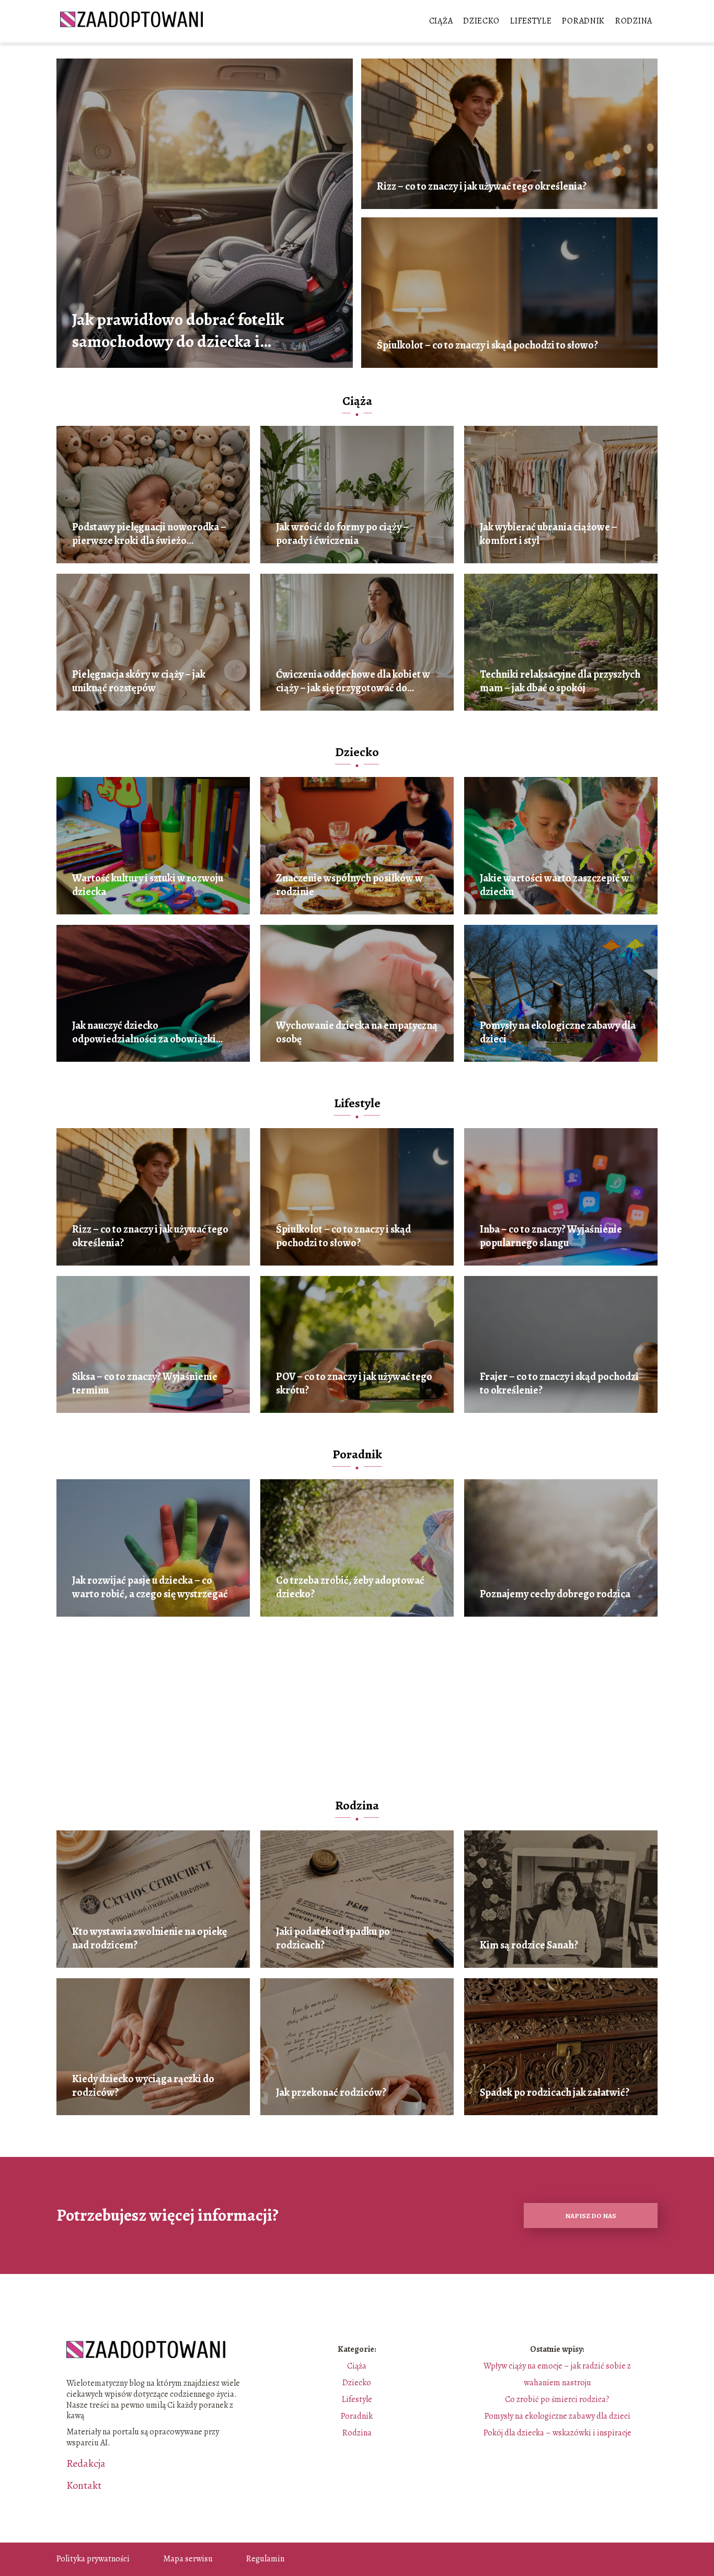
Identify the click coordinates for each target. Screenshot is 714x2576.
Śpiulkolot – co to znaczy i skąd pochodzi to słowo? (487, 345)
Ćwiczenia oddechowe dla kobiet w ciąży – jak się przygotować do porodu (353, 681)
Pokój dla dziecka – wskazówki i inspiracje (557, 2433)
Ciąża (441, 21)
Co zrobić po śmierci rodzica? (557, 2399)
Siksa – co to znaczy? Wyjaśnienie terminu (145, 1384)
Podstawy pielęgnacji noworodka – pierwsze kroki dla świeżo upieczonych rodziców (149, 534)
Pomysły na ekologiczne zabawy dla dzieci (558, 1032)
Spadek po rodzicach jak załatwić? (555, 2093)
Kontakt (84, 2486)
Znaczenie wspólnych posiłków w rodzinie (349, 885)
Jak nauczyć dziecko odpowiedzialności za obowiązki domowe (144, 1032)
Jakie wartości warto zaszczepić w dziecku (555, 885)
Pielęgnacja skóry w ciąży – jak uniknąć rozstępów (139, 681)
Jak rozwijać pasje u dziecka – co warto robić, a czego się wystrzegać (150, 1587)
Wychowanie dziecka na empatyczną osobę (357, 1032)
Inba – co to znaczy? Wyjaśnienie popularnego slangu (551, 1236)
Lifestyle (531, 21)
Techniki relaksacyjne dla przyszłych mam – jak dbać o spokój (560, 681)
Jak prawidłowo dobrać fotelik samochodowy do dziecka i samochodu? (178, 330)
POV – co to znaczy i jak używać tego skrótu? (354, 1384)
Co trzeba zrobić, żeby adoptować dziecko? (350, 1587)
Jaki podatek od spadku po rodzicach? (333, 1939)
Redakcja (86, 2464)
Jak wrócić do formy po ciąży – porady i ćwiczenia (342, 534)
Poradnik (583, 21)
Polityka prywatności (93, 2559)
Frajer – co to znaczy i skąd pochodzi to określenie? (559, 1384)
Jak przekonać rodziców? (331, 2093)
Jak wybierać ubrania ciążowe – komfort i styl (549, 534)
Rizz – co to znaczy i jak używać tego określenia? (482, 187)
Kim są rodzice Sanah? (529, 1945)
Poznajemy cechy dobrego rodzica (555, 1594)
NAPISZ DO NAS (591, 2216)
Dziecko (481, 21)
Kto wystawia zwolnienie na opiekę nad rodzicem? (149, 1939)
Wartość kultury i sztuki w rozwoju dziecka (148, 885)
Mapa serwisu (188, 2559)
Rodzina (634, 21)
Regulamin (265, 2559)
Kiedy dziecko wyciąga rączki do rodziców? (143, 2086)
